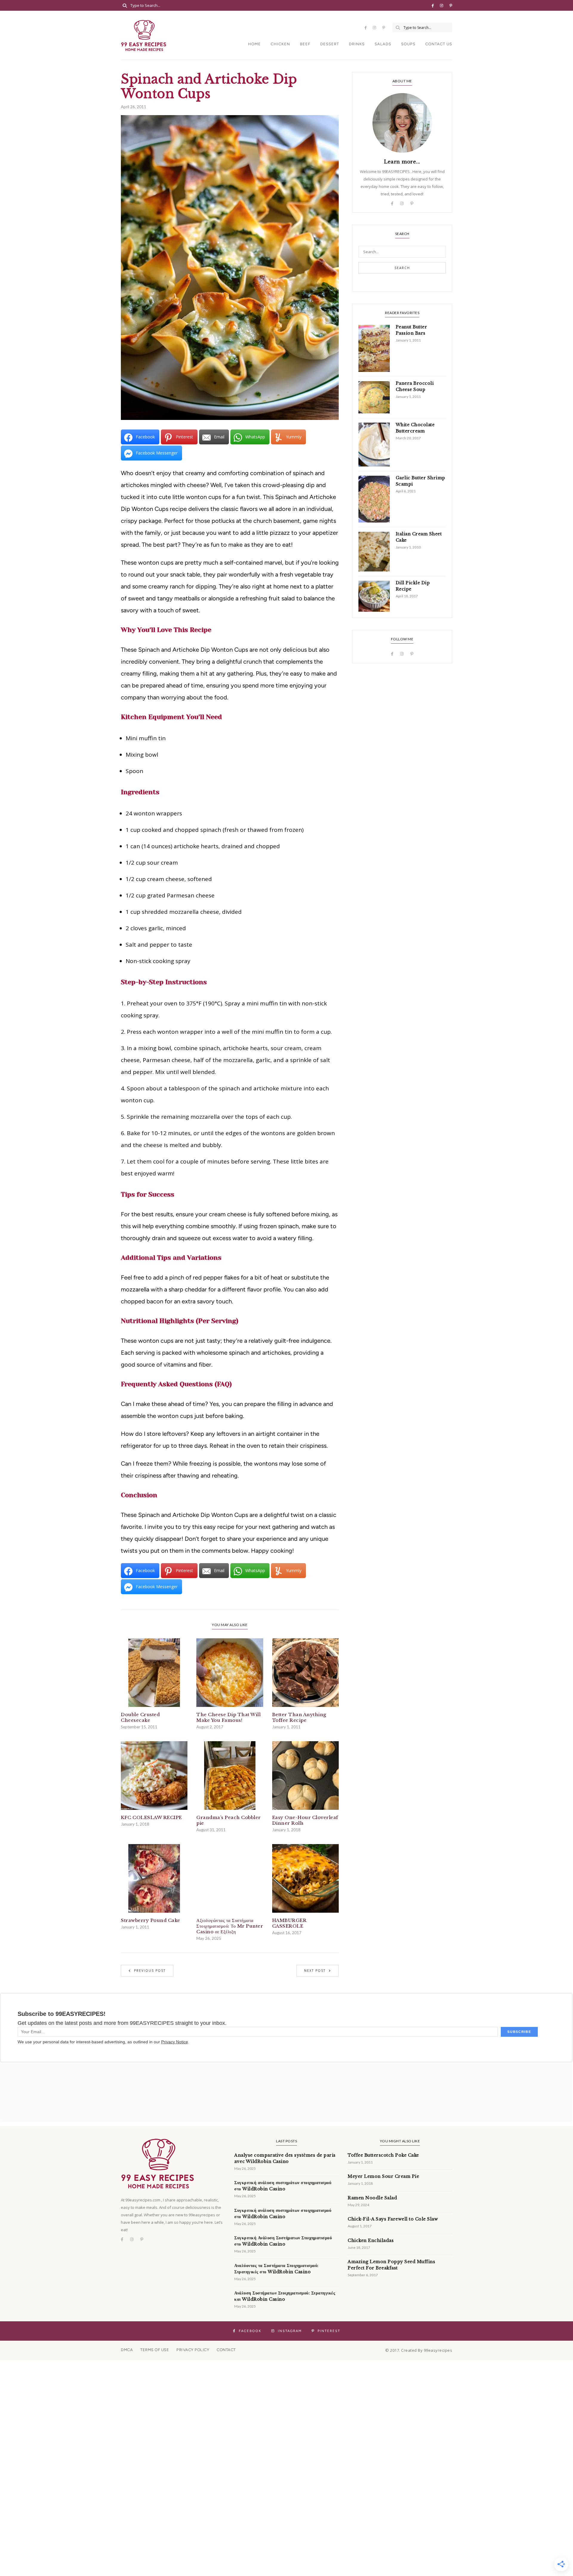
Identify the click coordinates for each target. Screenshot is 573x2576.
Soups (408, 44)
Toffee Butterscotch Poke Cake (383, 2155)
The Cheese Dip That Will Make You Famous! (228, 1717)
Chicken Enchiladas (371, 2240)
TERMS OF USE (155, 2350)
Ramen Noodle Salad (372, 2198)
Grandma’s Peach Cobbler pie (229, 1820)
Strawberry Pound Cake (151, 1920)
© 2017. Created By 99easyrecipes (419, 2350)
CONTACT (226, 2350)
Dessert (330, 44)
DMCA (127, 2350)
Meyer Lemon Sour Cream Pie (383, 2176)
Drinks (357, 44)
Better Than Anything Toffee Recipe (299, 1717)
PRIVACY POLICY (193, 2350)
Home (254, 44)
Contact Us (439, 44)
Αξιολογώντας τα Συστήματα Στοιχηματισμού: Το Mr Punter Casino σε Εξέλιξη (230, 1926)
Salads (383, 44)
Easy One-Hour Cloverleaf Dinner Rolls (305, 1820)
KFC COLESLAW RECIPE (151, 1817)
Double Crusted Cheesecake (140, 1717)
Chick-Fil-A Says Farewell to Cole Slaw (393, 2219)
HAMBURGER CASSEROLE (289, 1923)
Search (402, 268)
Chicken (280, 44)
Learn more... (402, 162)
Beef (305, 44)
